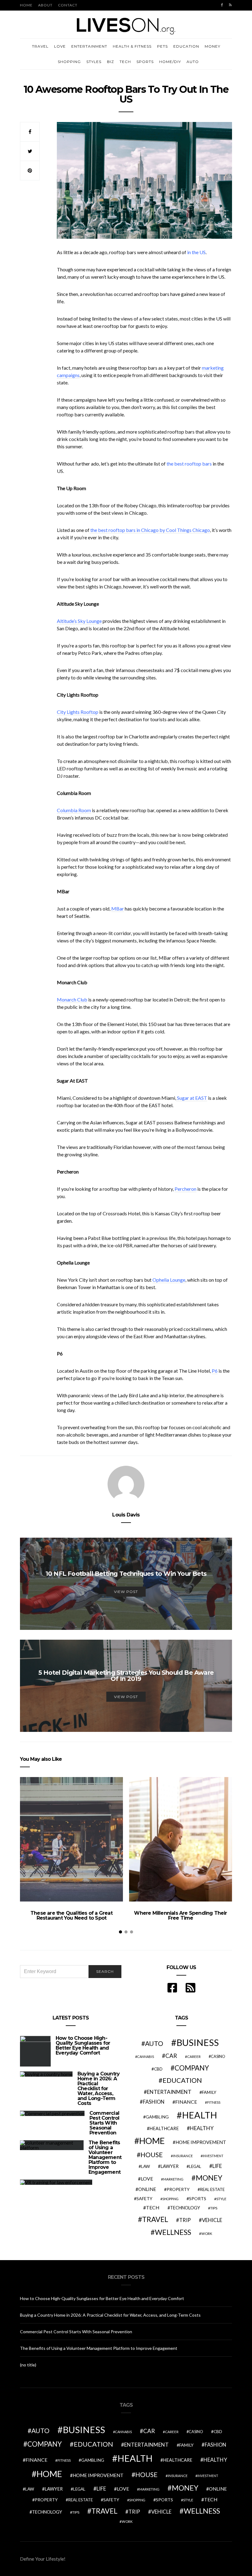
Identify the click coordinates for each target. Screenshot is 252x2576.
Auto (193, 62)
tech (153, 2208)
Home (26, 5)
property (178, 2189)
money (209, 2178)
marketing (173, 2179)
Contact (68, 5)
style (221, 2199)
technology (185, 2208)
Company (192, 2068)
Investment (213, 2156)
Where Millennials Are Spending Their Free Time (180, 1915)
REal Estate (212, 2189)
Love (60, 46)
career (194, 2056)
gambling (157, 2117)
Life (217, 2166)
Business (198, 2042)
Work (207, 2234)
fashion (154, 2102)
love (147, 2179)
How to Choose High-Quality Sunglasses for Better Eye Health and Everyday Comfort (83, 2045)
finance (186, 2102)
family (209, 2092)
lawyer (169, 2166)
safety (144, 2198)
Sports (145, 62)
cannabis (146, 2057)
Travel (40, 46)
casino (218, 2057)
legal (195, 2166)
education (182, 2080)
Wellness (173, 2232)
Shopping (69, 62)
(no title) (28, 2365)
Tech (125, 62)
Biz (110, 62)
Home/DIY (170, 62)
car (171, 2056)
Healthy (202, 2128)
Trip (185, 2220)
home (152, 2141)
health (199, 2115)
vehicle (212, 2220)
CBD (158, 2069)
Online (147, 2189)
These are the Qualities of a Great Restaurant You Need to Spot (71, 1915)
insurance (183, 2156)
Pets (162, 46)
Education (186, 46)
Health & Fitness (132, 46)
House (152, 2155)
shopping (170, 2199)
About (45, 5)
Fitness (214, 2102)
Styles (94, 62)
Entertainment (89, 46)
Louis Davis (126, 1515)
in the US (196, 252)
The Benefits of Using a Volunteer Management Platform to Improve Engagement (105, 2157)
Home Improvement (201, 2142)
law (146, 2166)
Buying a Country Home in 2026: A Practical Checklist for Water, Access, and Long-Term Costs (98, 2088)
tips (214, 2208)
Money (213, 46)
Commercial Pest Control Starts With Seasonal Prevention (104, 2123)
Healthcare (164, 2128)
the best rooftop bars (189, 464)
